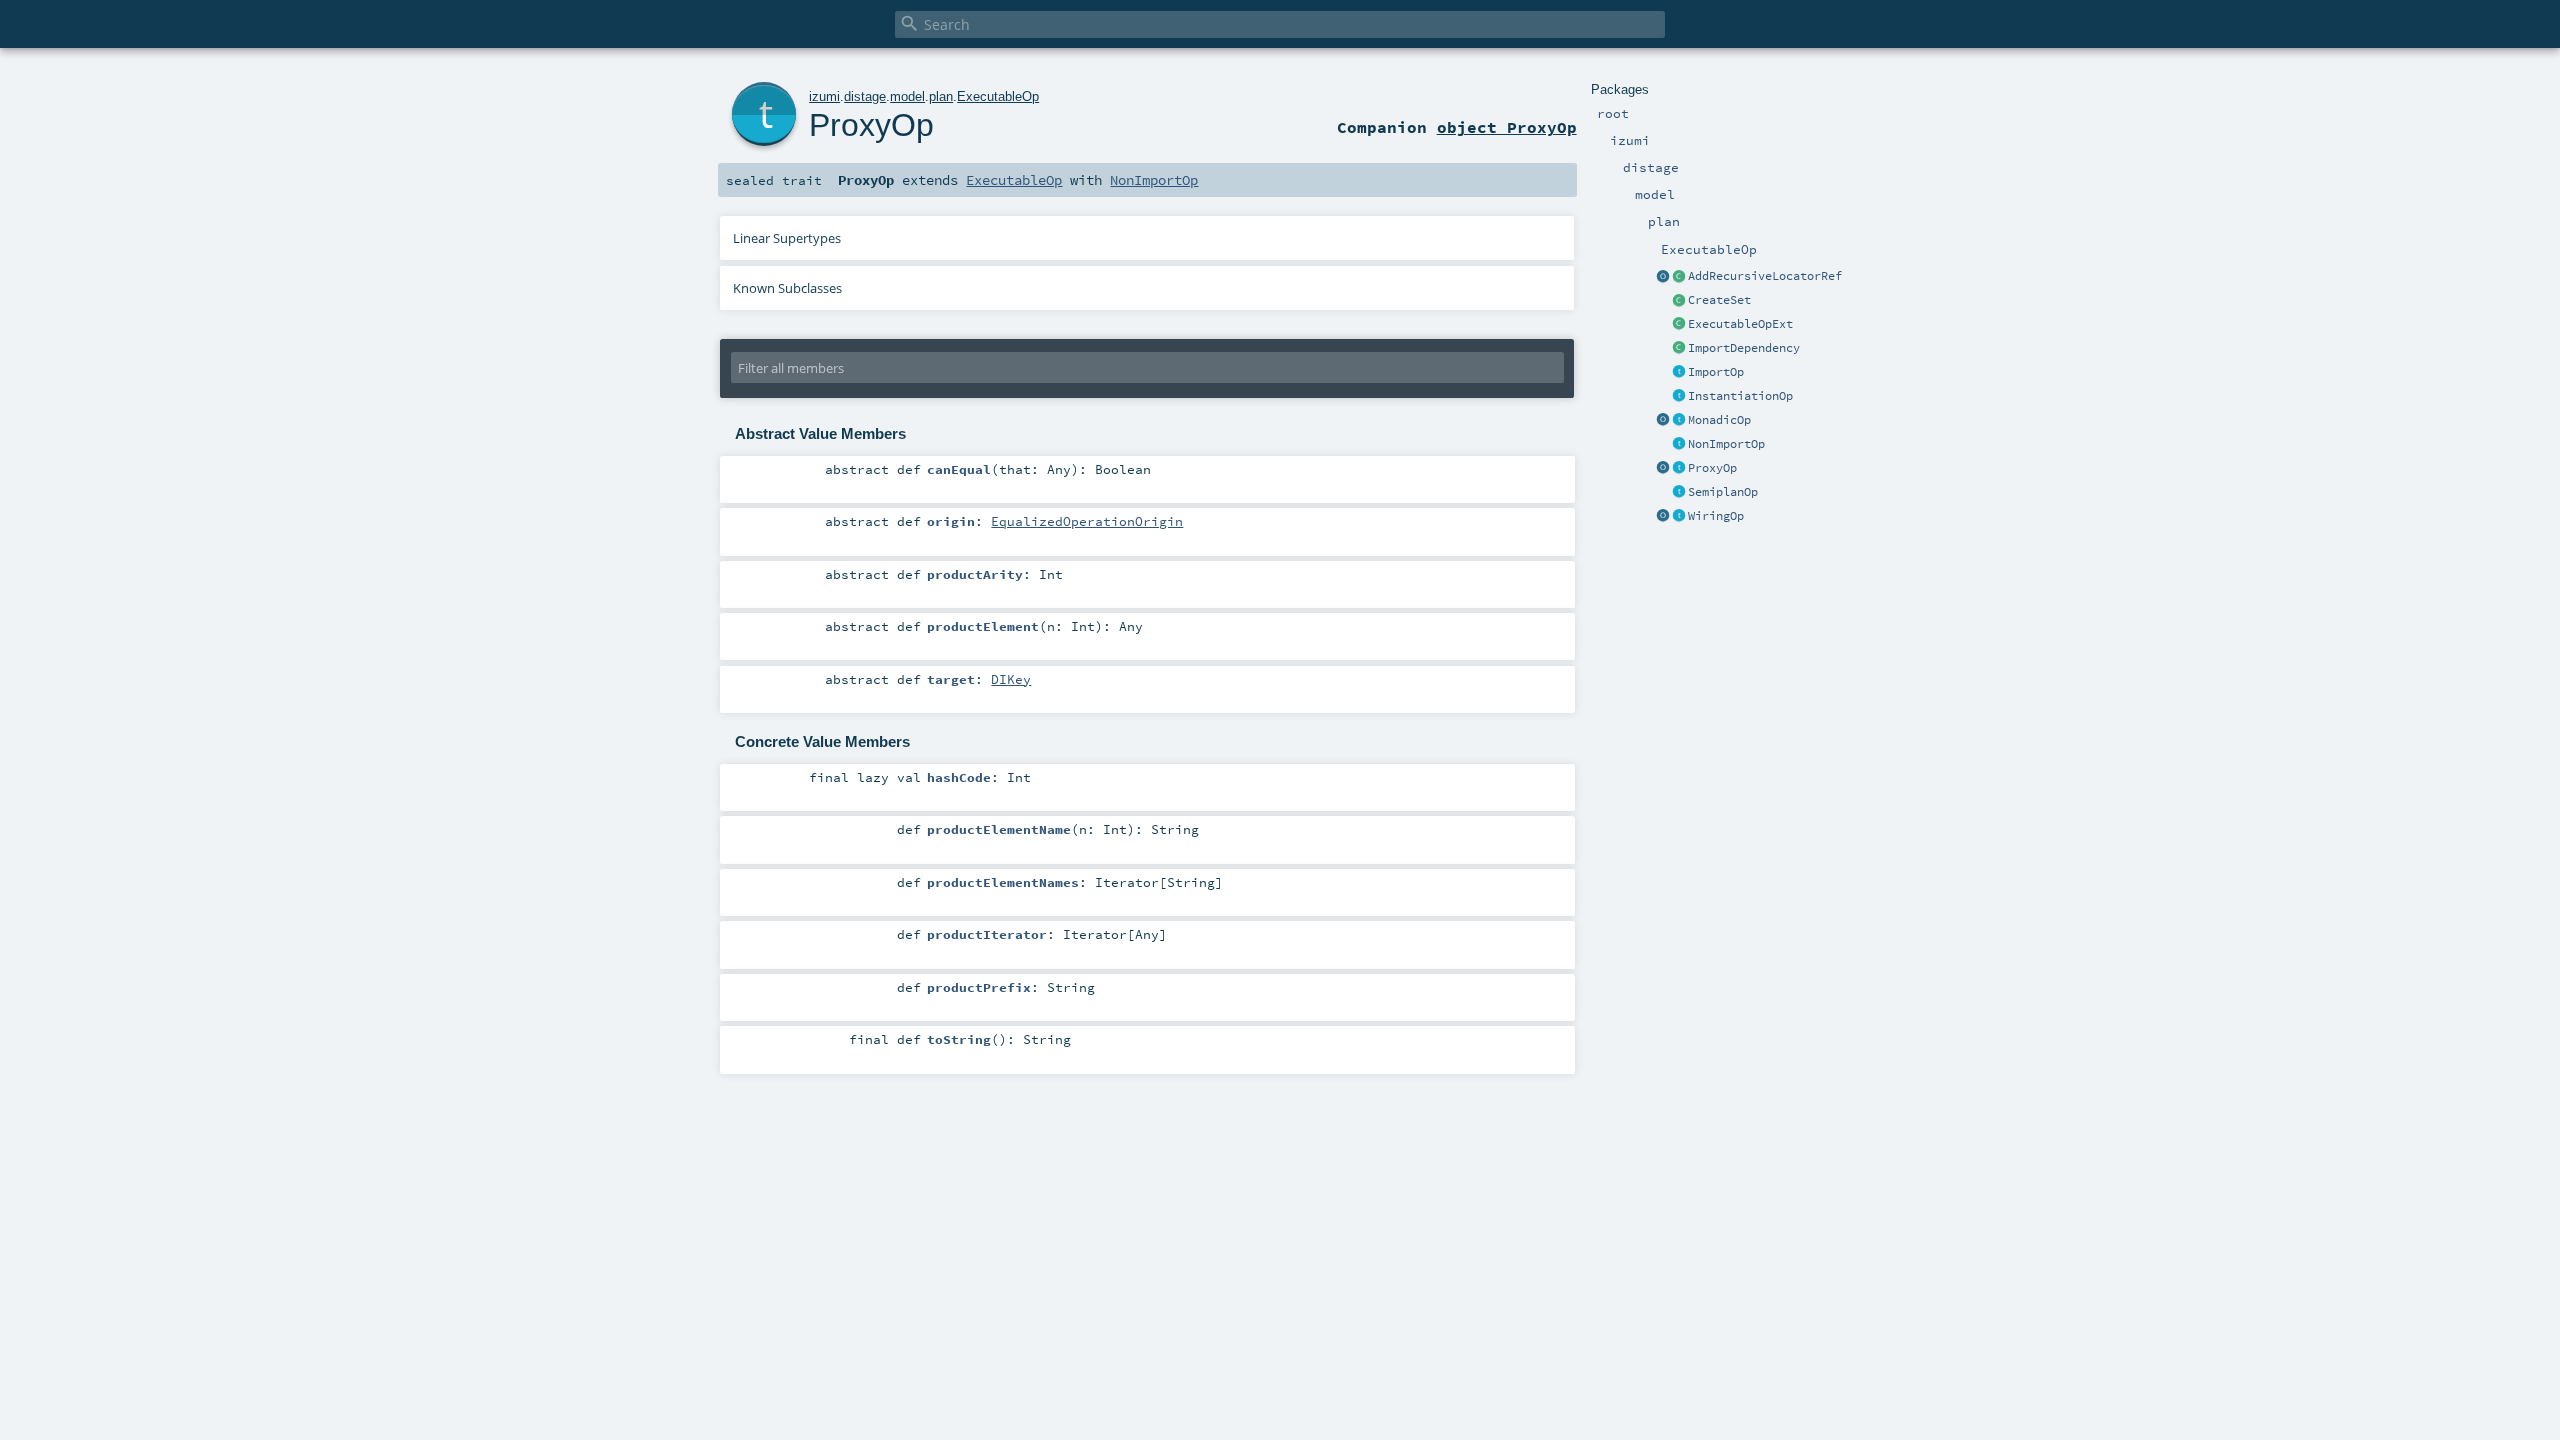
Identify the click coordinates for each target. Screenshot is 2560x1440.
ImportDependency (1744, 348)
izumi (824, 96)
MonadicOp (1719, 420)
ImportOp (1716, 372)
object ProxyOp (1507, 127)
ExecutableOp (998, 96)
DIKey (1011, 679)
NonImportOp (1726, 444)
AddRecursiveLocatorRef (1765, 276)
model (907, 96)
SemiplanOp (1723, 492)
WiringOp (1716, 516)
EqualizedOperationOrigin (1087, 521)
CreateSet (1719, 300)
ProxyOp (1712, 468)
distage (865, 96)
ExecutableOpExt (1740, 324)
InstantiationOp (1740, 396)
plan (941, 96)
